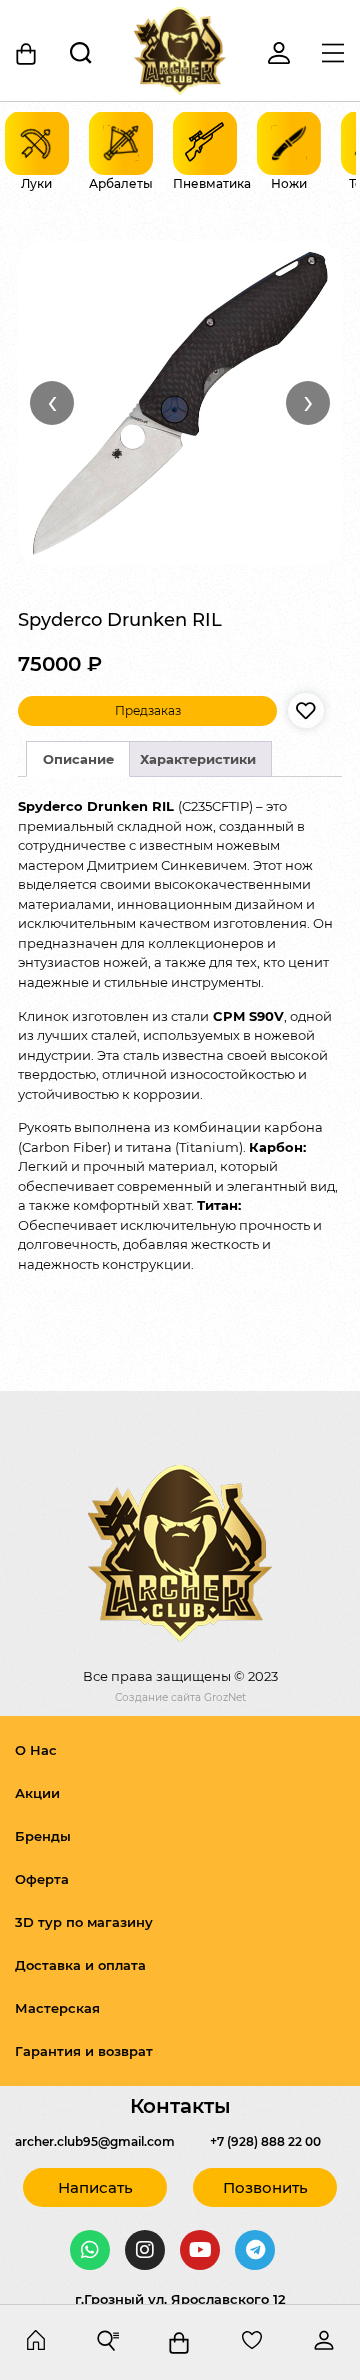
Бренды (43, 1836)
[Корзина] (27, 54)
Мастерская (57, 2008)
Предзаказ (148, 710)
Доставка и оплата (80, 1965)
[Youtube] (200, 2250)
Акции (37, 1793)
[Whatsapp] (90, 2250)
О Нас (36, 1750)
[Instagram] (145, 2250)
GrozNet (225, 1697)
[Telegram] (255, 2250)
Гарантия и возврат (84, 2051)
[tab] (78, 759)
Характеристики (198, 759)
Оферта (42, 1879)
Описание (78, 759)
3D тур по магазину (84, 1922)
